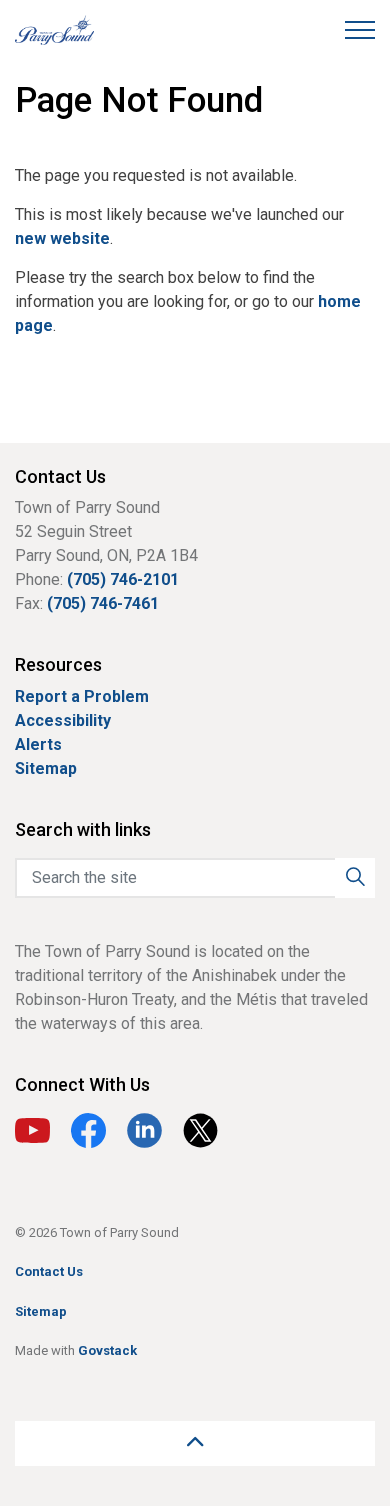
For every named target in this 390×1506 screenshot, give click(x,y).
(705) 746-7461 (103, 603)
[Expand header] (360, 30)
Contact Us (49, 1271)
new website (62, 238)
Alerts (38, 744)
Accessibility (63, 720)
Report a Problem (82, 696)
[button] (355, 878)
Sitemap (46, 768)
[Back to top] (195, 1443)
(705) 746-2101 (123, 579)
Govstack (107, 1350)
